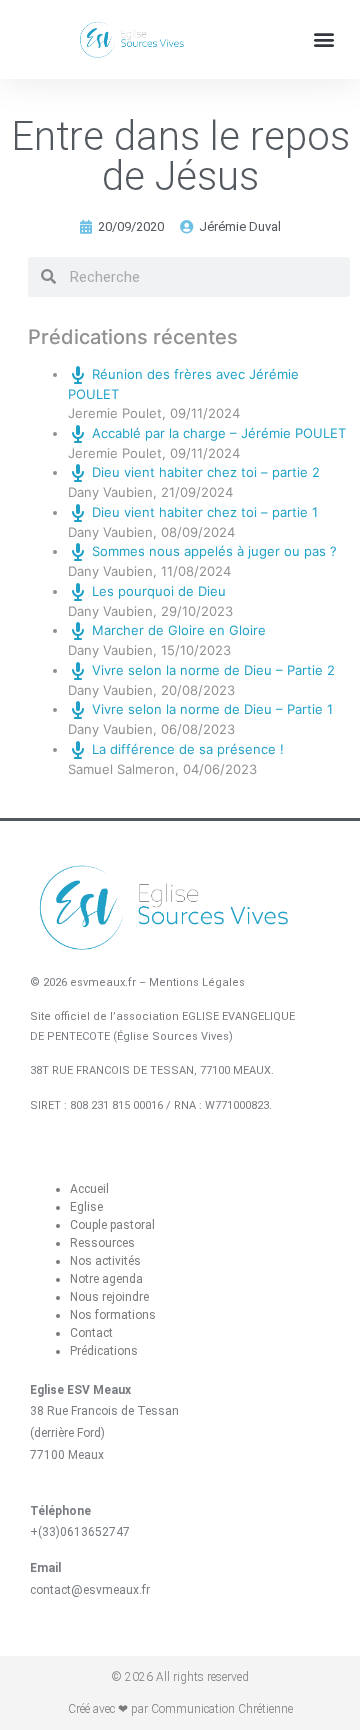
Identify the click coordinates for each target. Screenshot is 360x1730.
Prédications (104, 1351)
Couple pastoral (112, 1225)
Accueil (89, 1189)
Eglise (86, 1207)
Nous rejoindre (109, 1297)
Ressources (102, 1243)
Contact (91, 1333)
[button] (323, 39)
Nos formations (113, 1315)
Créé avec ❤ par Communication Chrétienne (180, 1709)
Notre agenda (106, 1279)
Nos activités (105, 1261)
